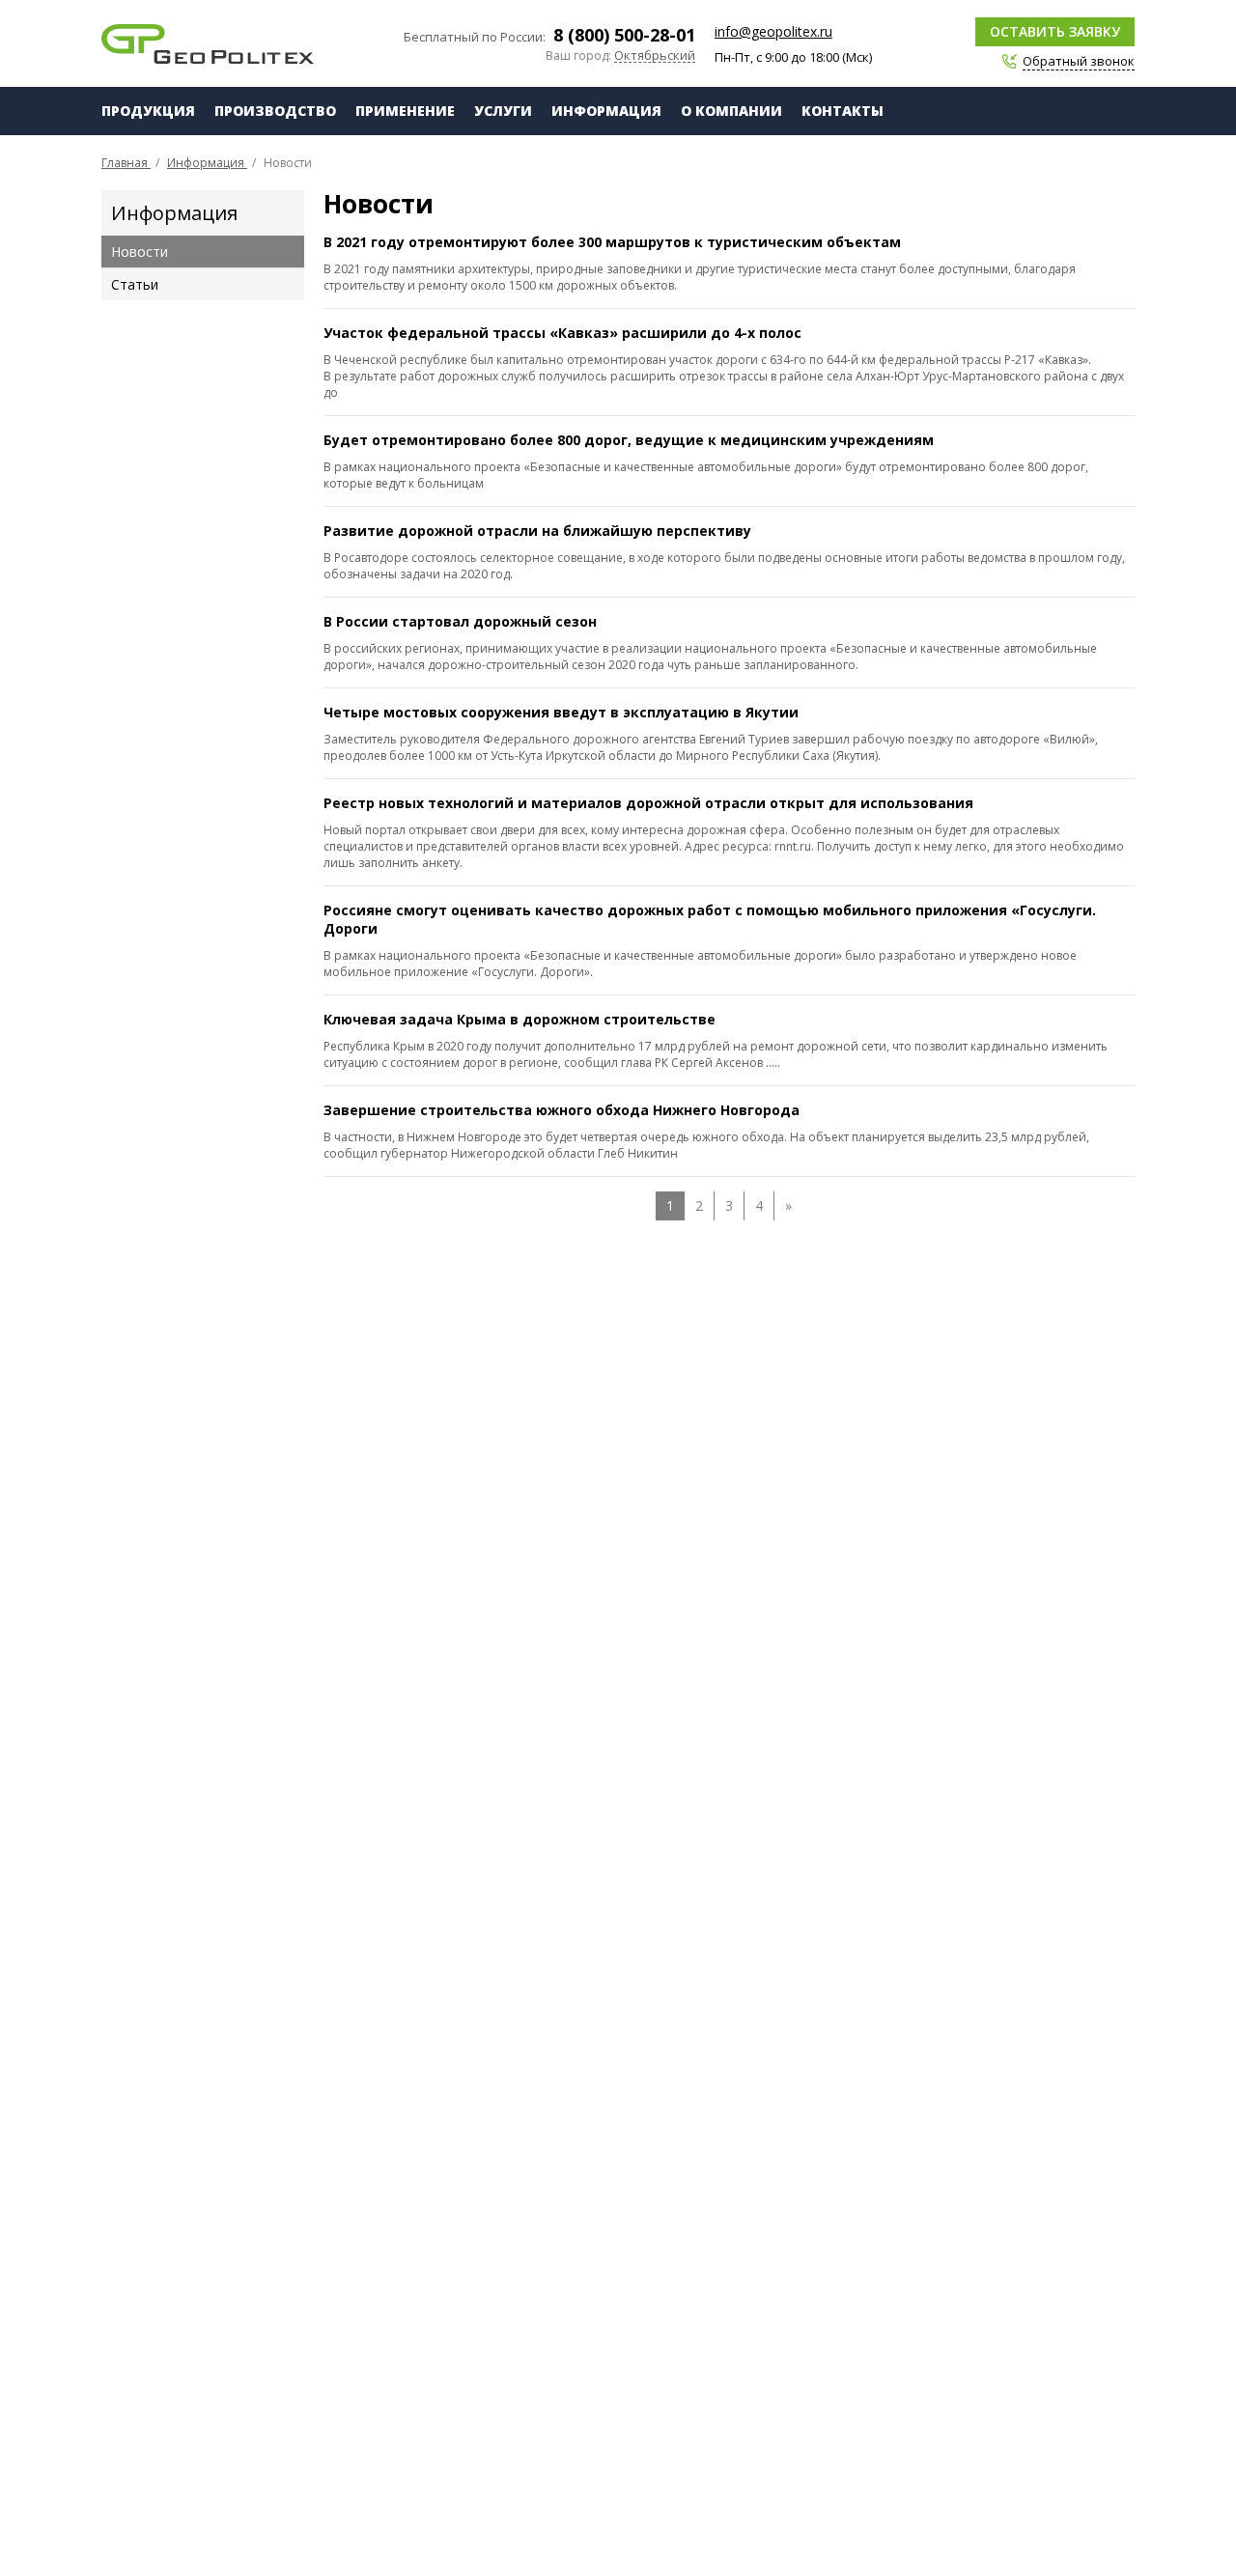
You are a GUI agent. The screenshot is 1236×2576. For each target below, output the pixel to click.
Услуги (503, 111)
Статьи (135, 284)
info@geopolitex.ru (773, 31)
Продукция (148, 111)
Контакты (843, 111)
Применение (405, 111)
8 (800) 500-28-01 (624, 35)
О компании (731, 111)
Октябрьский (655, 56)
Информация (606, 111)
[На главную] (208, 44)
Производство (275, 111)
